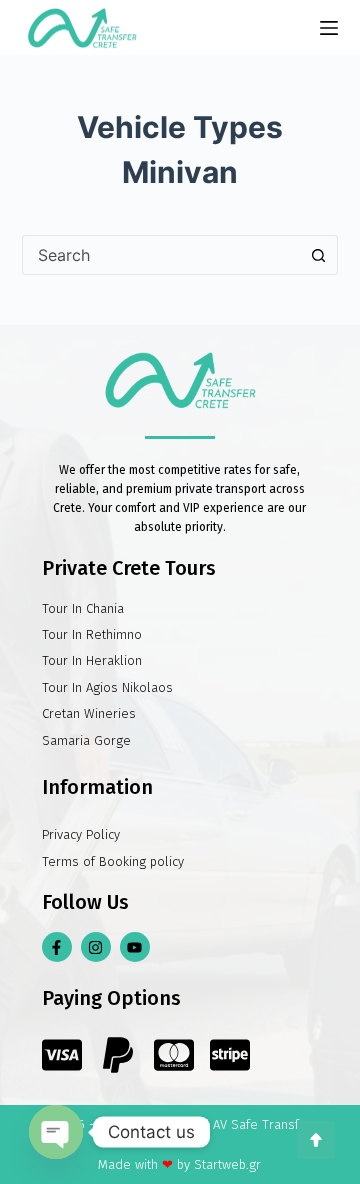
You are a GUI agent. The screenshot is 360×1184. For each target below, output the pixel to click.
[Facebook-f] (57, 947)
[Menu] (329, 28)
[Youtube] (135, 947)
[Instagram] (96, 947)
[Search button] (318, 255)
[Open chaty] (56, 1132)
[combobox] (161, 255)
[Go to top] (316, 1140)
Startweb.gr (227, 1164)
